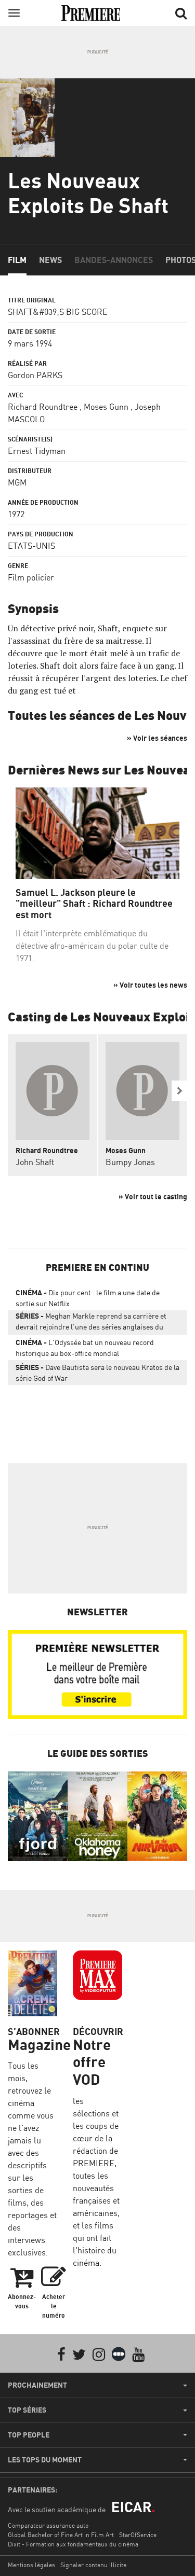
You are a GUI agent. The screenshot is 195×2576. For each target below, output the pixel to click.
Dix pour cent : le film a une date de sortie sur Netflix (88, 1298)
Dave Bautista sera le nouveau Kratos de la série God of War (97, 1373)
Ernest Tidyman (37, 451)
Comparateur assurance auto (48, 2525)
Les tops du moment (45, 2460)
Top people (29, 2435)
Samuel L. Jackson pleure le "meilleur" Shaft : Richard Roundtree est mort (94, 904)
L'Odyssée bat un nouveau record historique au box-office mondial (85, 1348)
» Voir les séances (157, 738)
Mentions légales (31, 2565)
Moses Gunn (106, 407)
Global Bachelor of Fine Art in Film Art (61, 2535)
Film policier (31, 577)
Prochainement (37, 2385)
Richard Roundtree (43, 407)
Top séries (27, 2410)
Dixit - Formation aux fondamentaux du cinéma (73, 2544)
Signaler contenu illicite (93, 2565)
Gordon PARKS (35, 375)
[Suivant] (179, 1091)
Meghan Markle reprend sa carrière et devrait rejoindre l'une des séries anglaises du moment (91, 1323)
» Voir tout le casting (153, 1196)
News (50, 260)
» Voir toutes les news (150, 985)
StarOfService (138, 2535)
